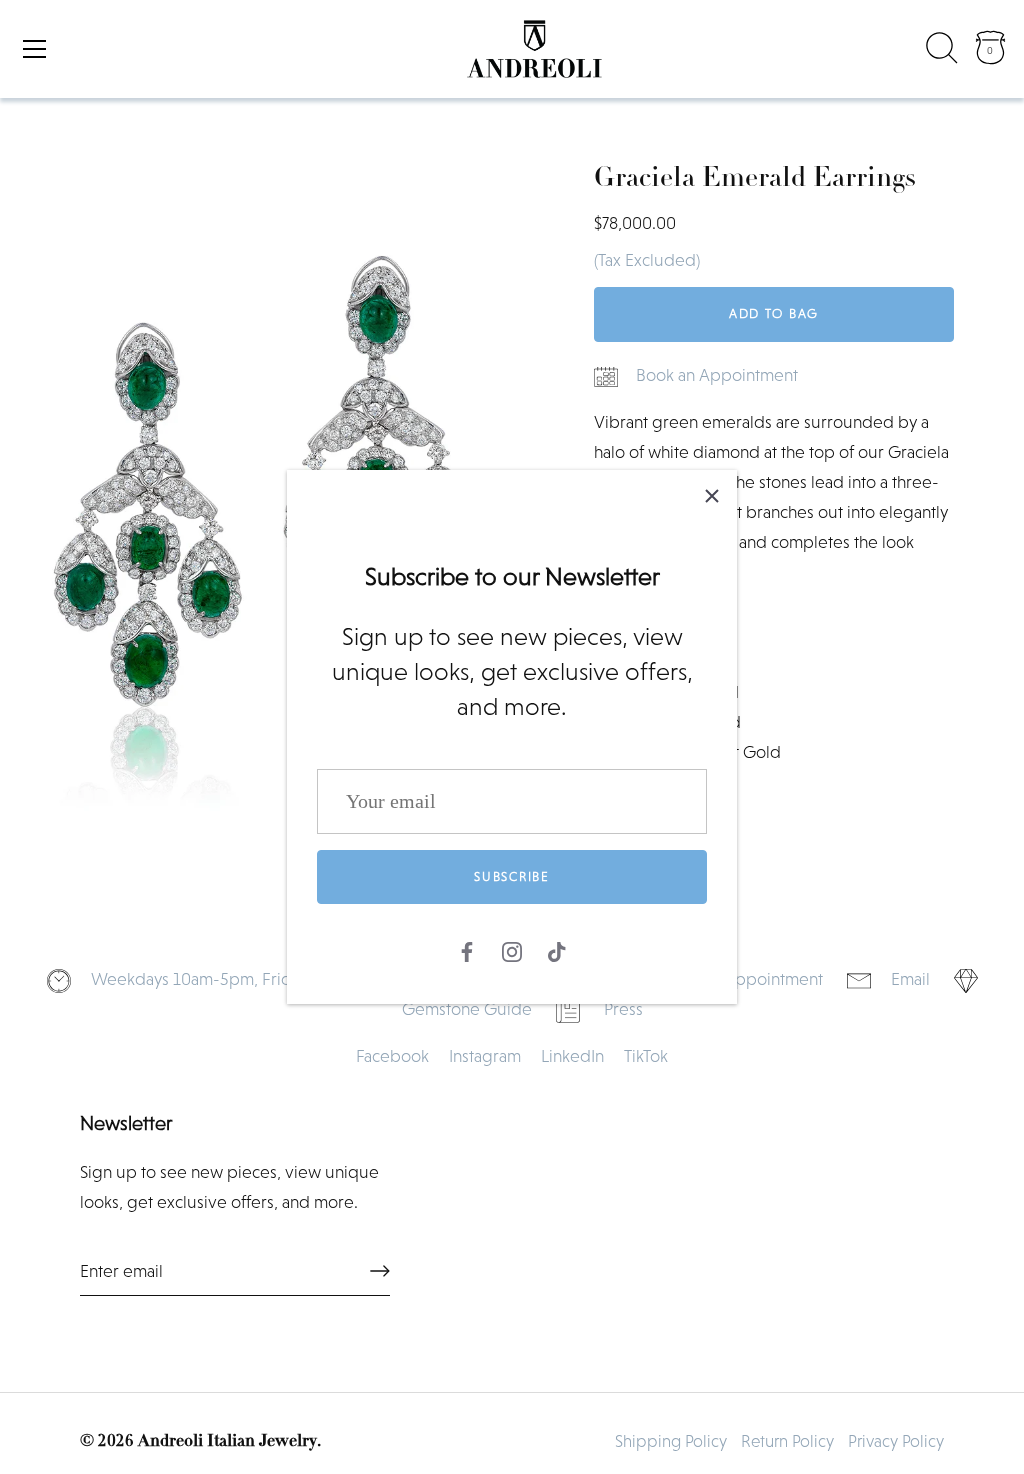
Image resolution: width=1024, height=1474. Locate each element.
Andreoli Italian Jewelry (227, 1441)
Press (623, 1009)
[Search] (942, 52)
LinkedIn (572, 1056)
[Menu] (35, 49)
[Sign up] (380, 1271)
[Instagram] (512, 949)
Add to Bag (774, 313)
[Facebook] (467, 949)
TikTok (646, 1056)
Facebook (392, 1056)
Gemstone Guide (467, 1009)
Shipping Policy (671, 1441)
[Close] (712, 495)
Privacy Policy (896, 1441)
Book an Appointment (717, 375)
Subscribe (511, 876)
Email (910, 979)
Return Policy (787, 1441)
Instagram (485, 1056)
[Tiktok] (557, 949)
